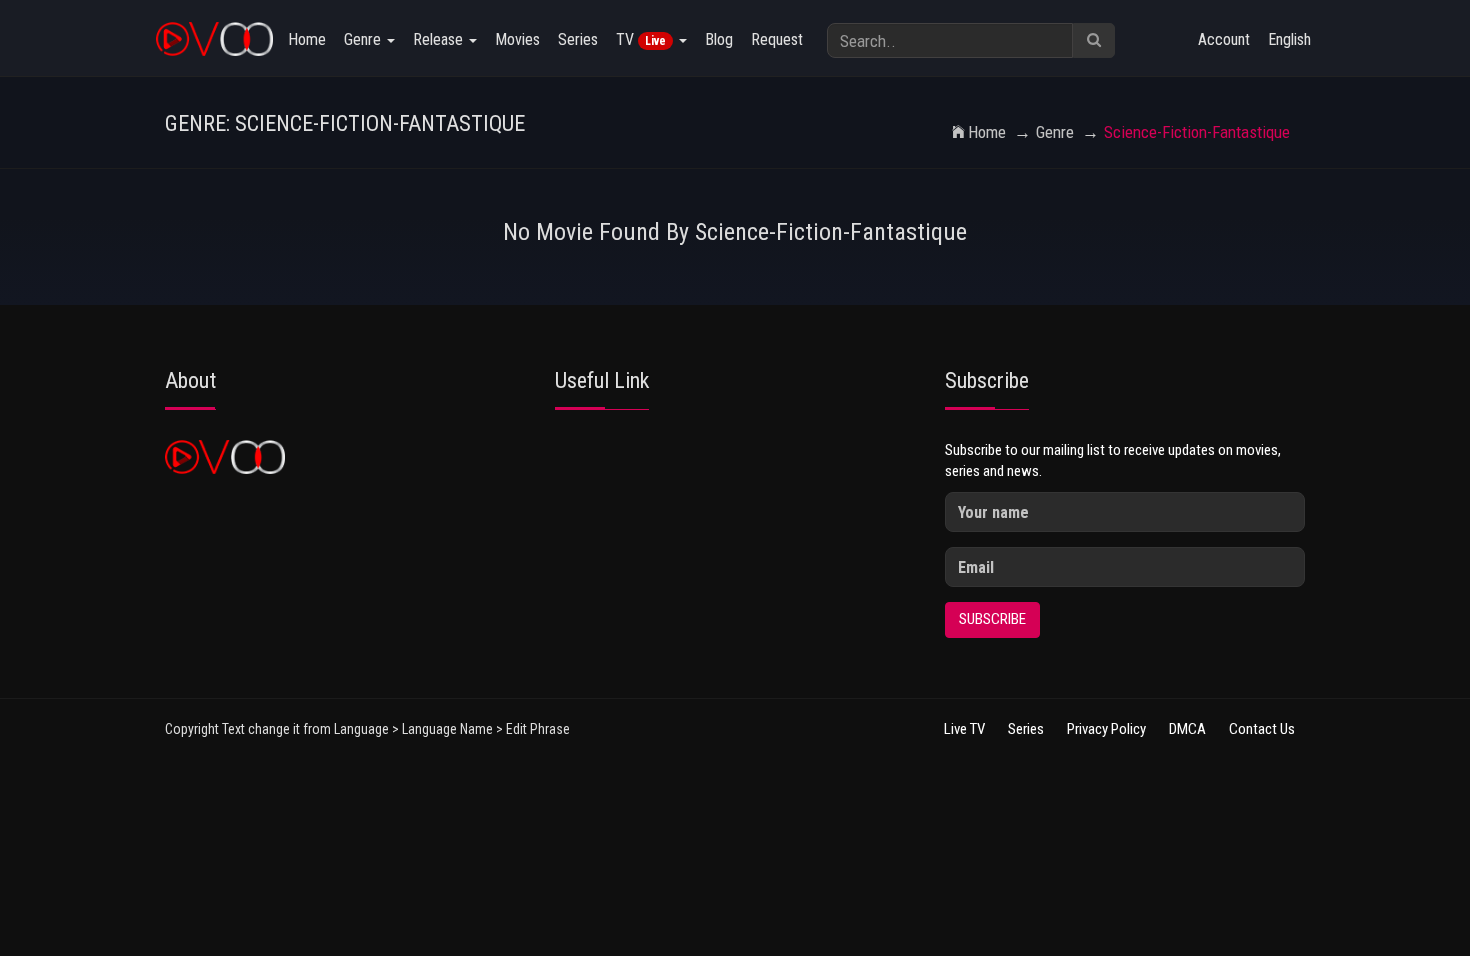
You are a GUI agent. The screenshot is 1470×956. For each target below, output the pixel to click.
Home (307, 39)
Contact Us (1262, 729)
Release (440, 39)
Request (777, 39)
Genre (364, 39)
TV (641, 39)
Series (578, 39)
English (1289, 39)
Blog (719, 39)
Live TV (964, 729)
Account (1224, 39)
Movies (517, 39)
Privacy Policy (1106, 729)
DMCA (1187, 729)
